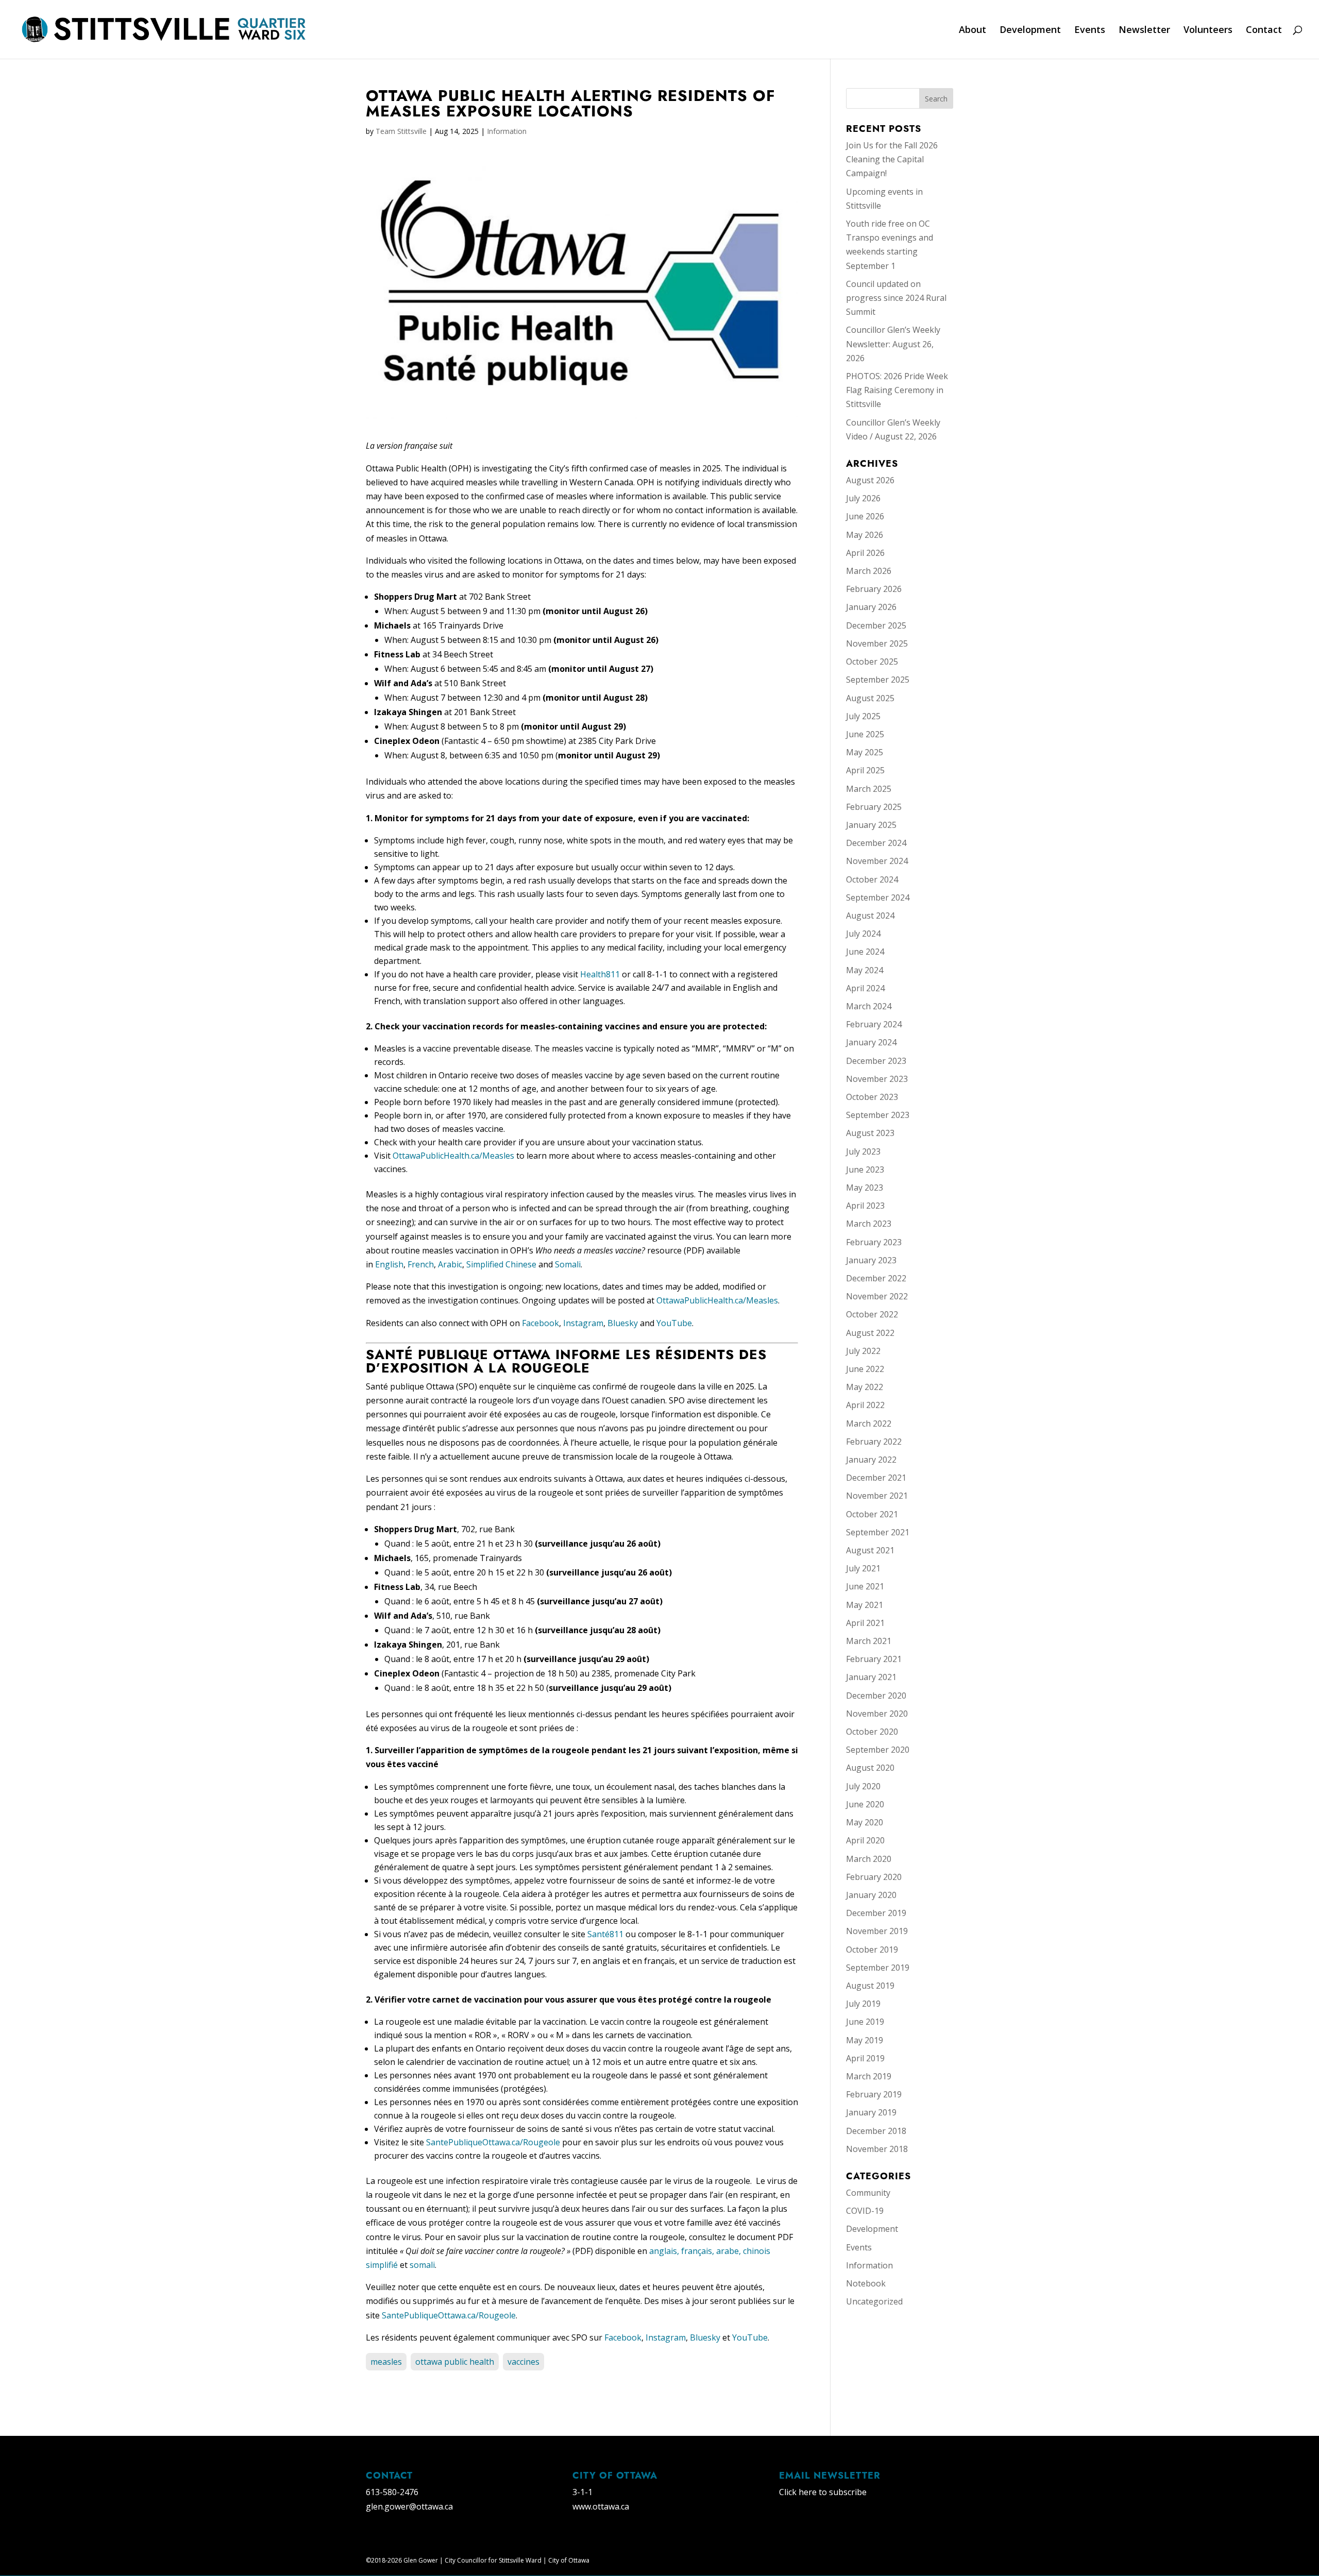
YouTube (674, 1323)
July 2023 (863, 1151)
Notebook (866, 2283)
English (389, 1264)
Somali (568, 1264)
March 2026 (869, 571)
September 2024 (878, 897)
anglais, (665, 2251)
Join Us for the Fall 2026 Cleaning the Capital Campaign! (892, 159)
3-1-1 (582, 2492)
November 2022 (877, 1296)
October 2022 (872, 1314)
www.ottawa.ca (601, 2506)
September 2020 (878, 1750)
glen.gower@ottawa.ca (409, 2506)
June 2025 (865, 734)
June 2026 (865, 516)
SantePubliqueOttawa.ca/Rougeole (493, 2142)
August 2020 (870, 1768)
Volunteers (1208, 31)
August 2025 (870, 698)
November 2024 (877, 861)
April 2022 (865, 1405)
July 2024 (863, 934)
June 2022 (865, 1369)
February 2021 (874, 1659)
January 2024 (871, 1042)
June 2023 (865, 1170)
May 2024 (865, 970)
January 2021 (871, 1677)
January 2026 (871, 607)
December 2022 (876, 1278)
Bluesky (623, 1323)
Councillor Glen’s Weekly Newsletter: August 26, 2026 (893, 344)
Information (507, 131)
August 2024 (870, 916)
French (421, 1264)
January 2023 (871, 1260)
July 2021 (863, 1568)
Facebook (540, 1323)
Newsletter (1144, 31)
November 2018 (877, 2149)
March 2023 (869, 1224)
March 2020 (869, 1859)
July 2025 (863, 716)
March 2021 (869, 1641)
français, (699, 2251)
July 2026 (863, 498)
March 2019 (869, 2076)
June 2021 (865, 1586)
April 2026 (865, 553)
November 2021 (877, 1496)
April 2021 (865, 1623)
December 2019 (876, 1913)
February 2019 (874, 2094)
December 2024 (876, 843)
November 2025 (877, 643)
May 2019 (865, 2040)
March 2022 (869, 1423)
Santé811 (605, 1934)
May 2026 (865, 535)
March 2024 (869, 1006)
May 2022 (865, 1387)
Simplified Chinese (501, 1264)
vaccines (523, 2362)
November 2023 (877, 1079)
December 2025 (876, 625)
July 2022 (863, 1351)
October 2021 (872, 1514)
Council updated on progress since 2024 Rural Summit (896, 298)
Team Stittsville (401, 131)
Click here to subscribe (823, 2492)
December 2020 (876, 1696)
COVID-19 (865, 2211)
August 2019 (870, 1986)
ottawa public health (455, 2362)
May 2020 (865, 1822)
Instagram (583, 1323)
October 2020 (872, 1732)
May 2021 (865, 1605)
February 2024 (874, 1024)
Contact (1264, 31)
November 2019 (877, 1931)
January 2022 (871, 1460)
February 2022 (874, 1442)
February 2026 (874, 589)
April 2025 (865, 770)
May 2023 (865, 1188)
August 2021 (870, 1550)
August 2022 (870, 1333)
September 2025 (878, 680)
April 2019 (865, 2058)
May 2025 (865, 752)
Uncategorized (874, 2301)
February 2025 (874, 807)
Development (1030, 31)
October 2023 (872, 1097)
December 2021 (876, 1478)
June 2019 (865, 2022)
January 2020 (871, 1895)
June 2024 (865, 952)
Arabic (450, 1264)
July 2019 (863, 2004)
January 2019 (871, 2112)
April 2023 (865, 1206)
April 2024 (865, 988)
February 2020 (874, 1877)
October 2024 (872, 879)
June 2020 (865, 1804)
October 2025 (872, 662)
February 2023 (874, 1242)
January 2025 (871, 825)
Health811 (600, 974)
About (973, 31)
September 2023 (878, 1115)
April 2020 (865, 1840)
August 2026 (870, 480)
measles (386, 2362)
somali (422, 2265)
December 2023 (876, 1061)
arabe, (730, 2251)
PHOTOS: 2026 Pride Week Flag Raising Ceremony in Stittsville (897, 390)
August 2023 (870, 1133)
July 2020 (863, 1786)
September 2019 (878, 1968)
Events (1090, 31)
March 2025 (869, 789)
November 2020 (877, 1714)
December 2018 (876, 2131)
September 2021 (878, 1532)
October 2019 (872, 1950)
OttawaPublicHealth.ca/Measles (453, 1156)
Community (868, 2193)
